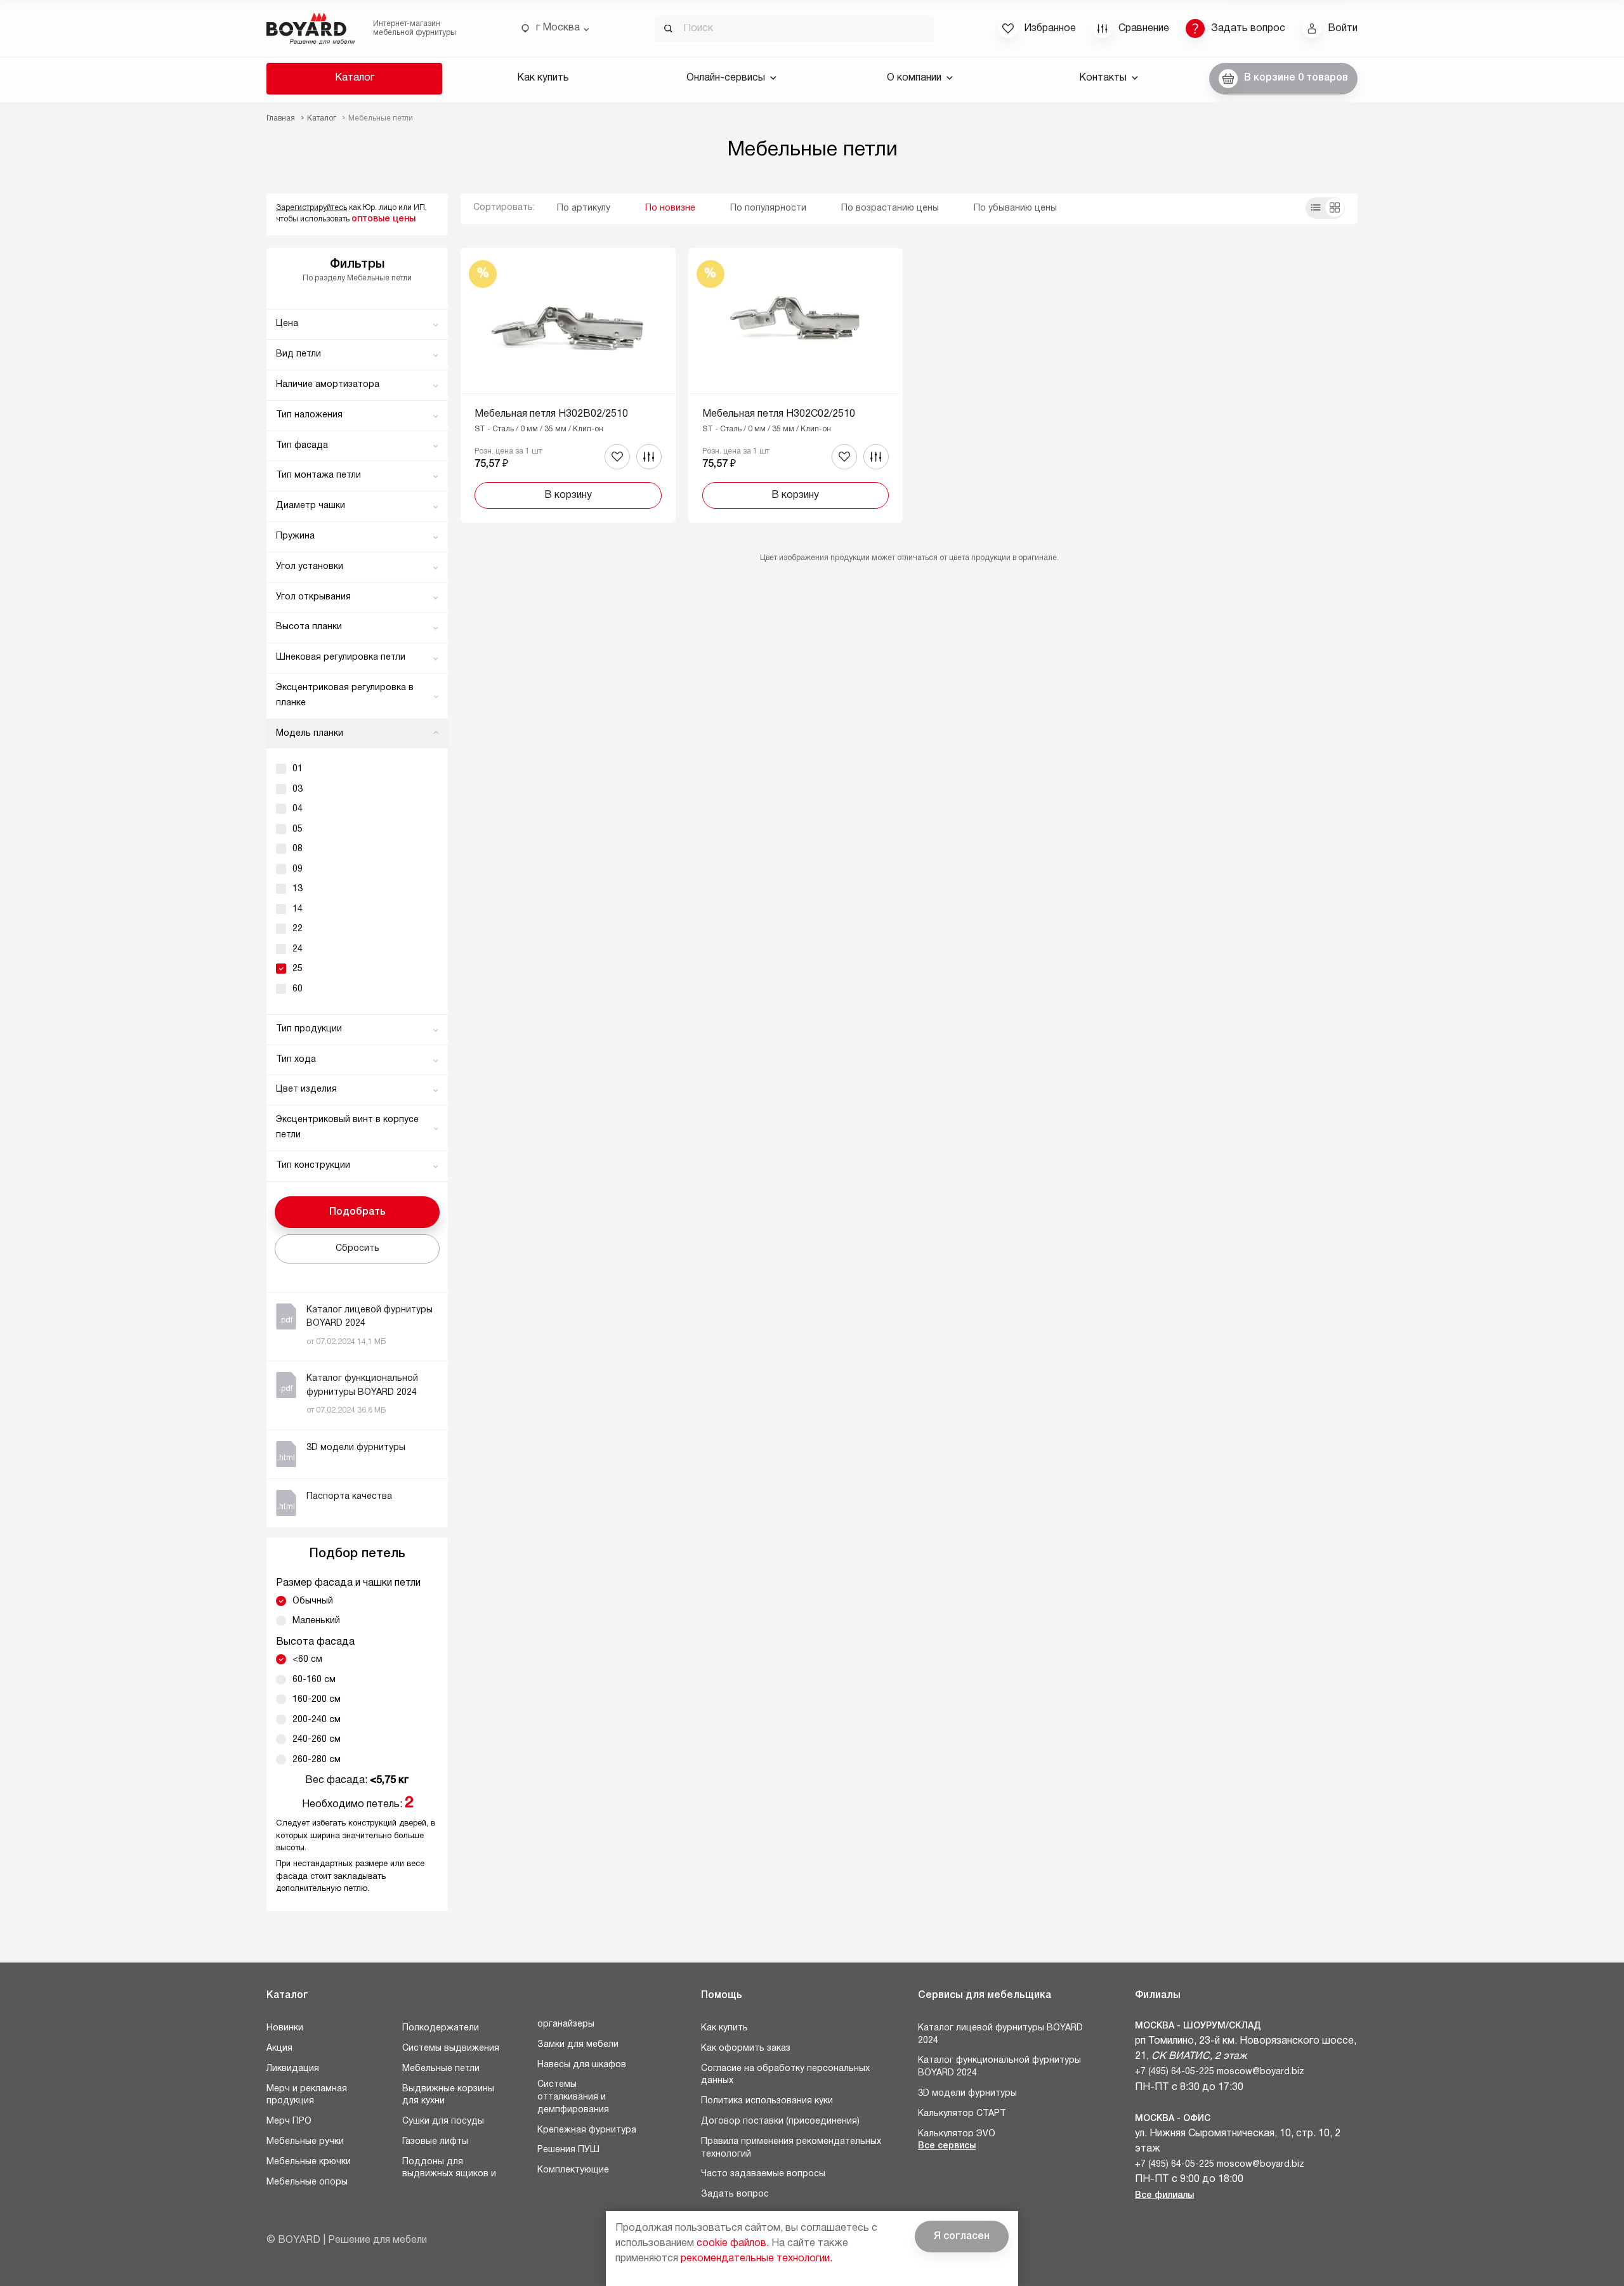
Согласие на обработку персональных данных (785, 2075)
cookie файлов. (733, 2244)
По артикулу (584, 208)
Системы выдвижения (451, 2048)
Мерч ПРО (289, 2121)
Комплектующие (573, 2170)
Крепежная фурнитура (587, 2130)
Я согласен (962, 2237)
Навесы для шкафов (582, 2065)
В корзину (568, 495)
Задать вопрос (735, 2194)
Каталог (355, 78)
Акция (279, 2048)
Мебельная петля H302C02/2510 (779, 414)
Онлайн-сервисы (726, 78)
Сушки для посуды (443, 2121)
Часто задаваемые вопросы (763, 2174)
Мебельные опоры (307, 2182)
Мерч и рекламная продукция (307, 2095)
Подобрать (357, 1212)
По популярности (768, 208)
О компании (914, 78)
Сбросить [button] (357, 1249)
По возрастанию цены (890, 208)
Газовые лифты (435, 2142)
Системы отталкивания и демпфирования (573, 2097)
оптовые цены (383, 219)
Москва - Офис (1173, 2119)
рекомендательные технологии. (756, 2259)
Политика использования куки (767, 2101)
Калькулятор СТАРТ (962, 2114)
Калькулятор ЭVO (957, 2134)
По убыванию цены (1015, 208)
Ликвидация (293, 2069)
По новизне (670, 208)
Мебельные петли (441, 2069)
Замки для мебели (578, 2045)
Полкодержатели (441, 2028)
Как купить (543, 78)
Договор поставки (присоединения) (780, 2121)
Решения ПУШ (568, 2150)
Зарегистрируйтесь (311, 208)
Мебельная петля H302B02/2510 (551, 414)
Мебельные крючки (309, 2162)
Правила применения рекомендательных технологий (791, 2148)
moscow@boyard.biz (1261, 2072)
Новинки (285, 2028)
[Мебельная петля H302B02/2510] (568, 385)
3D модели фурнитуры (967, 2093)
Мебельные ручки (305, 2142)
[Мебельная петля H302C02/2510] (796, 385)
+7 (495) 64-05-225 (1175, 2072)
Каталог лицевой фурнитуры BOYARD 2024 (1000, 2035)
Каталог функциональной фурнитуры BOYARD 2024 (999, 2067)
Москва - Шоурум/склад (1198, 2026)
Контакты (1103, 78)
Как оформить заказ (746, 2048)
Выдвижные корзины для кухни (448, 2095)
